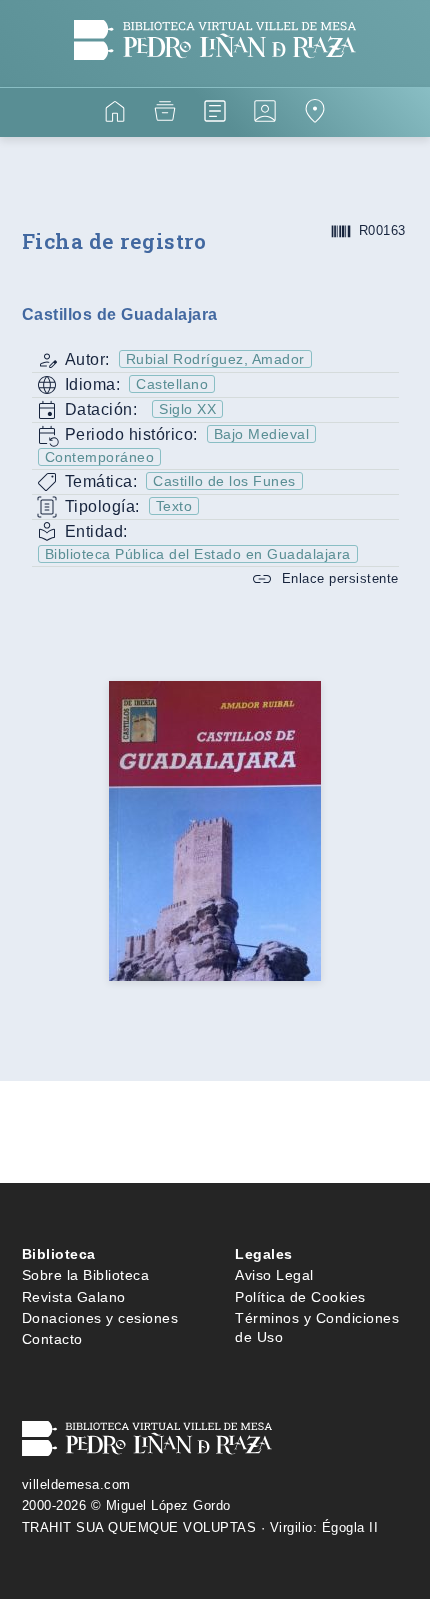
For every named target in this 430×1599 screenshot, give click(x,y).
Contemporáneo (100, 457)
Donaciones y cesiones (100, 1318)
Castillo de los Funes (224, 481)
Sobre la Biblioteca (86, 1275)
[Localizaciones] (315, 114)
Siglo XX (187, 409)
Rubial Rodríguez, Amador (215, 359)
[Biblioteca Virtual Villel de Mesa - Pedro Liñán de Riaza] (215, 74)
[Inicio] (115, 114)
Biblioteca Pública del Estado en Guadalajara (198, 554)
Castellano (172, 384)
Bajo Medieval (262, 434)
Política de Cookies (300, 1297)
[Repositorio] (165, 114)
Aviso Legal (274, 1275)
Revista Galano (74, 1297)
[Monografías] (215, 114)
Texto (174, 506)
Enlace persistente (340, 578)
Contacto (52, 1339)
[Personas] (265, 114)
